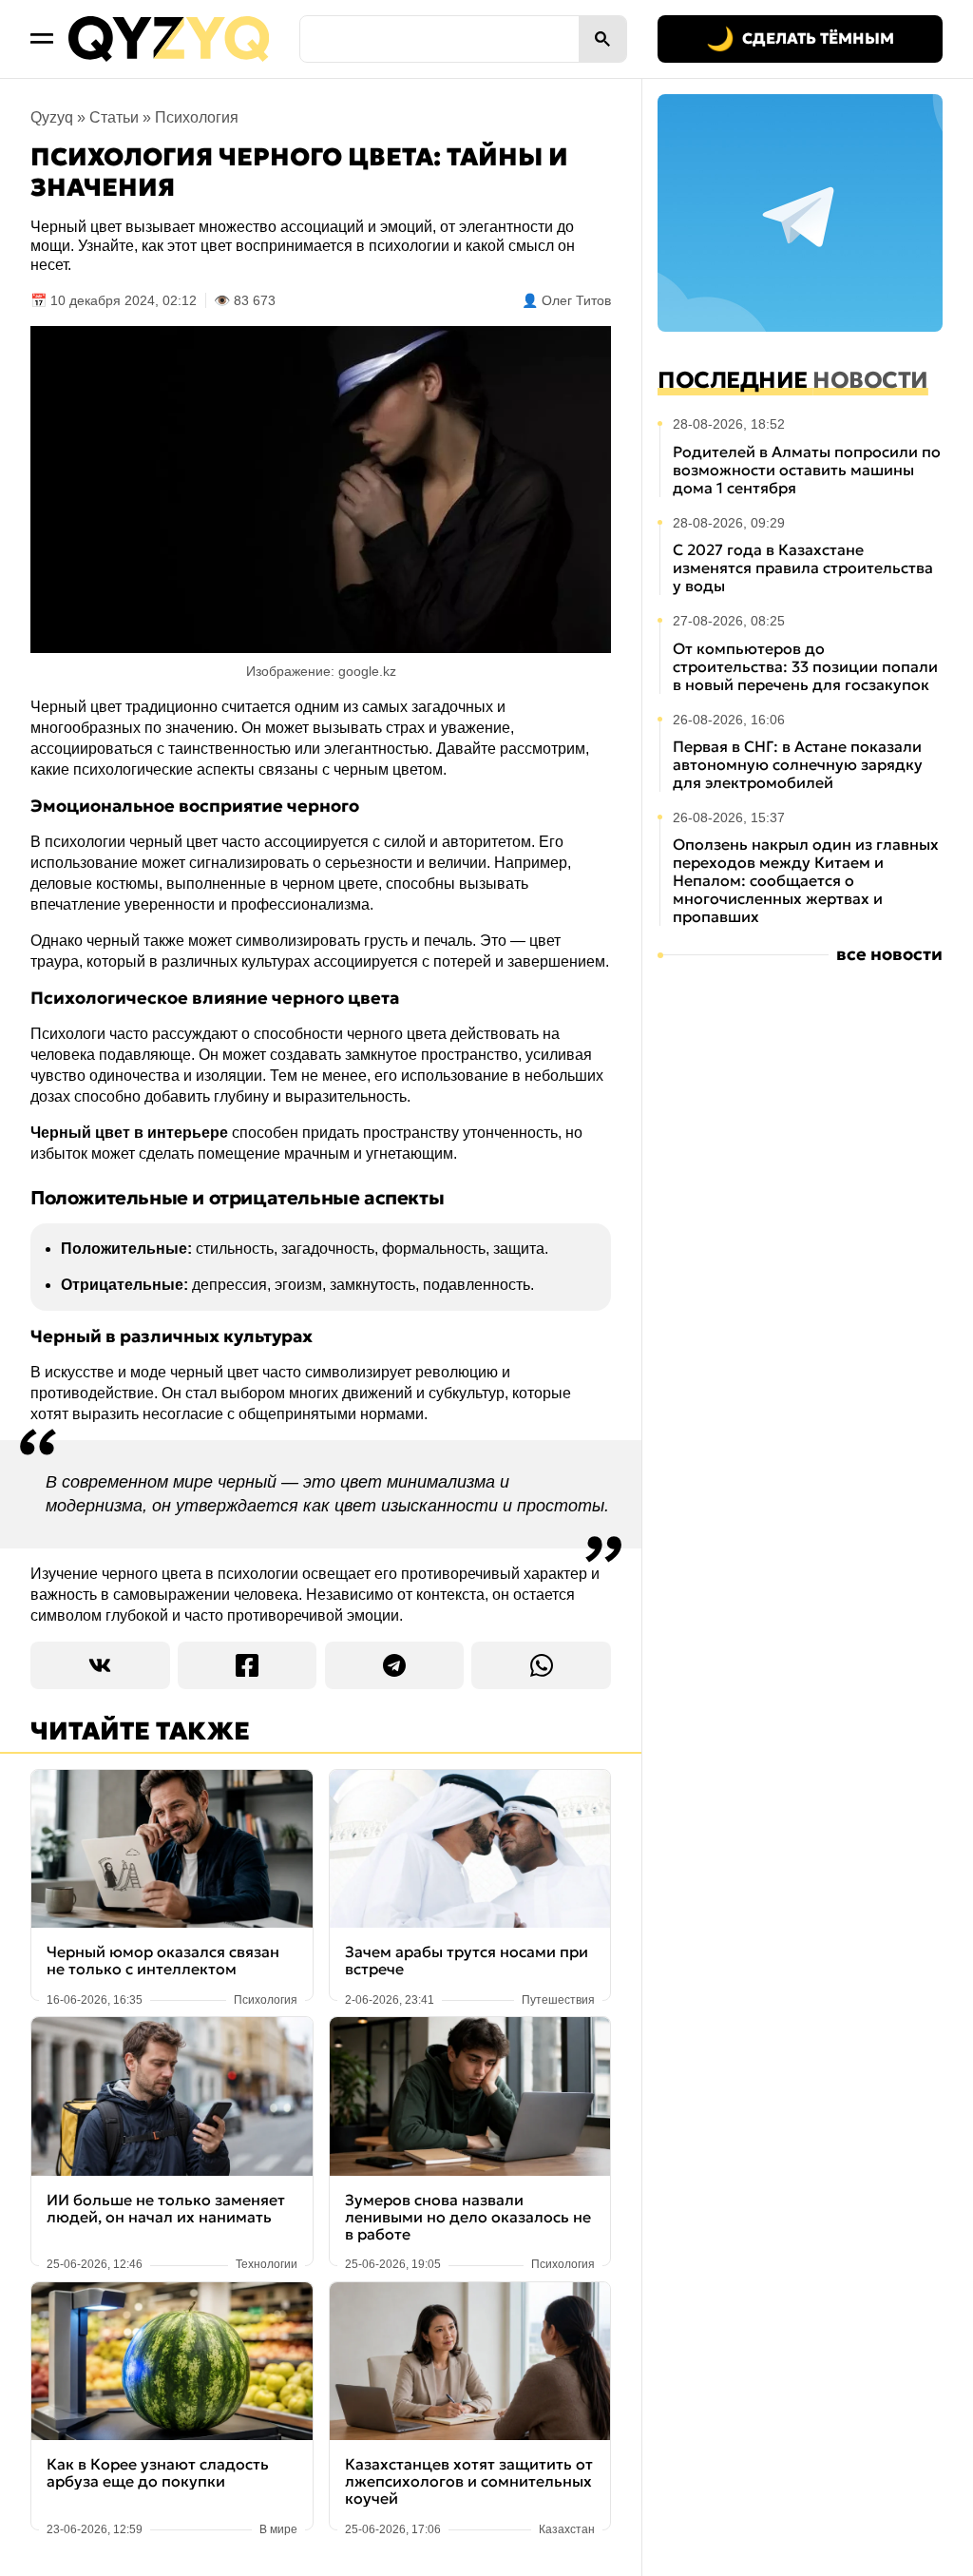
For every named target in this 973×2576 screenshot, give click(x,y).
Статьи (114, 117)
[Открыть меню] (42, 39)
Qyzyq (52, 117)
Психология (197, 117)
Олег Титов (576, 300)
